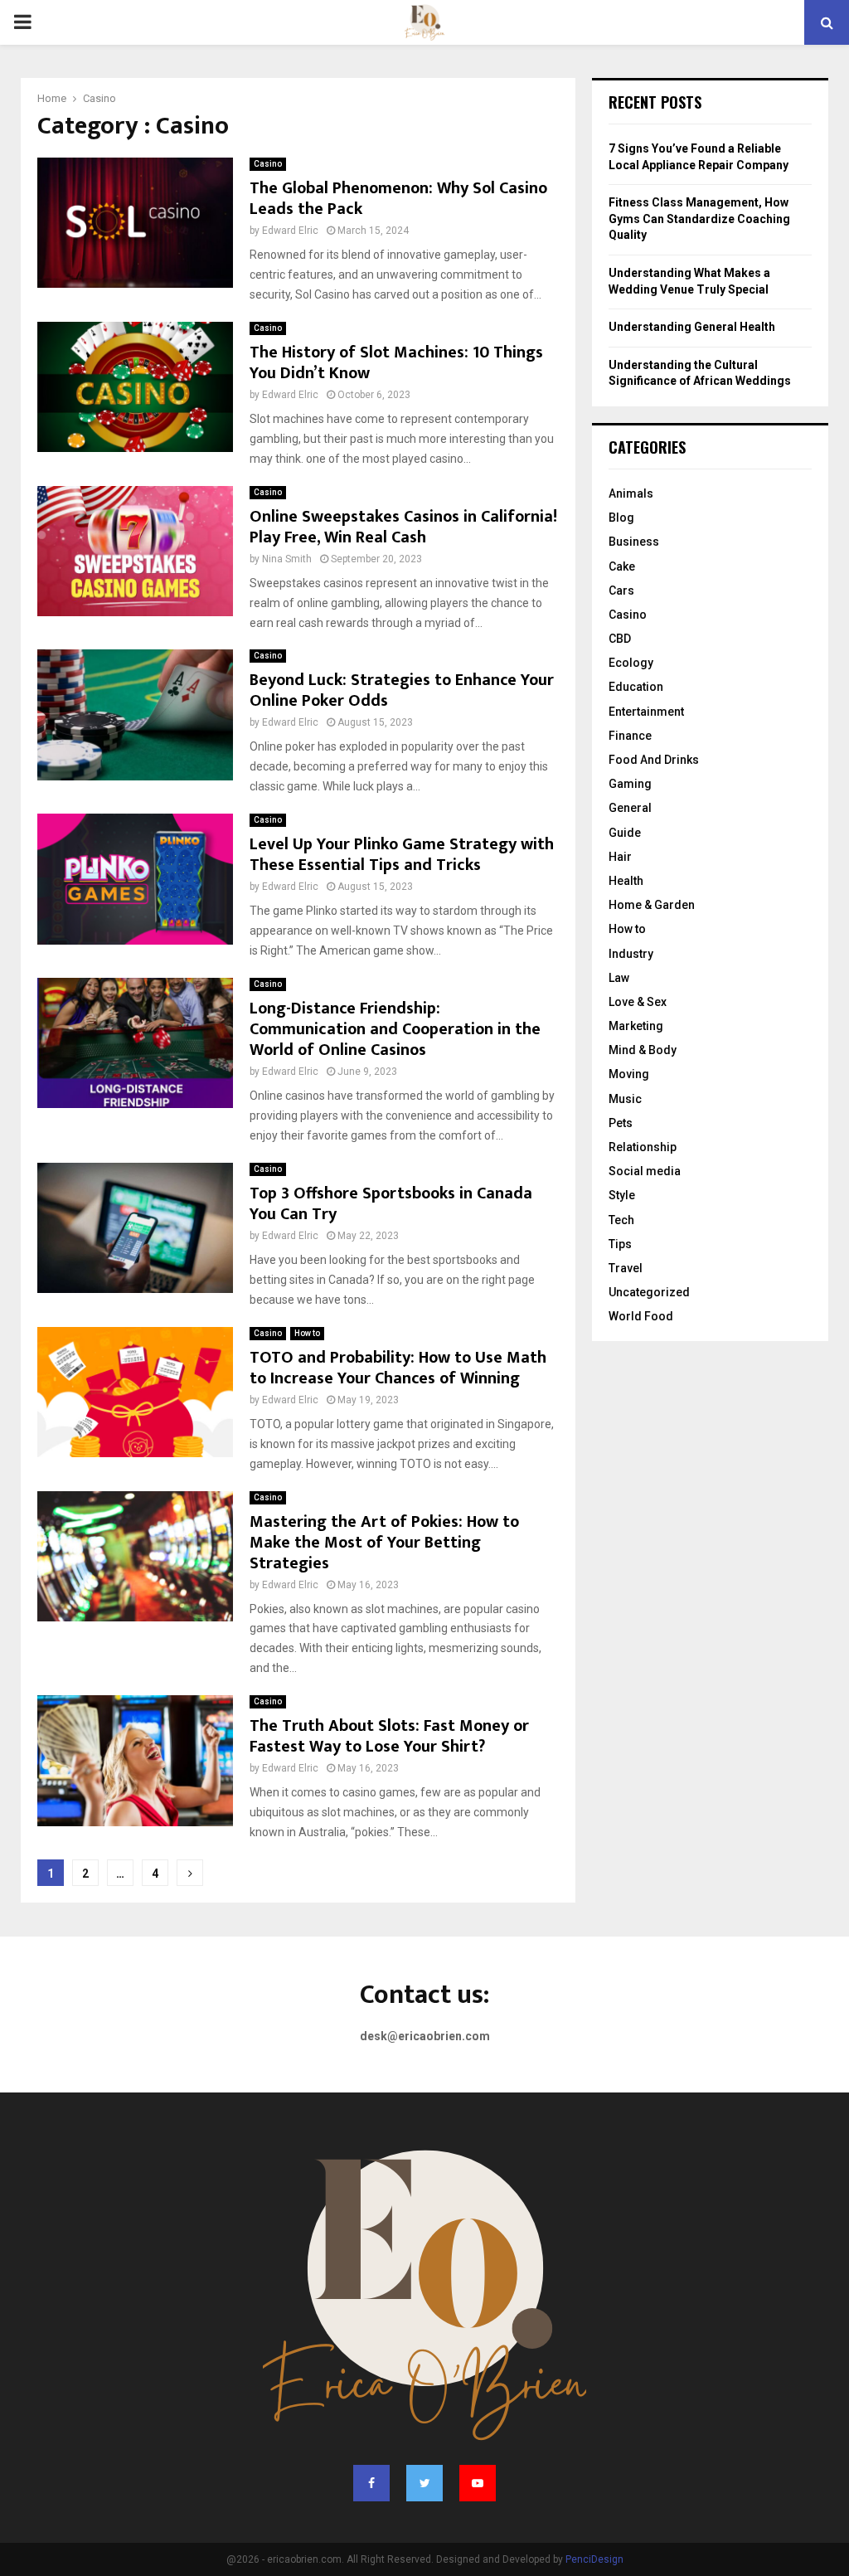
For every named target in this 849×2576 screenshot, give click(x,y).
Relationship (643, 1147)
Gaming (630, 784)
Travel (626, 1268)
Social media (645, 1171)
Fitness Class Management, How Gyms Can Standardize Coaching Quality (699, 219)
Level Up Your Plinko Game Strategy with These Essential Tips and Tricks (402, 855)
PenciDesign (594, 2559)
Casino (268, 164)
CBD (620, 639)
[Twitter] (424, 2483)
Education (636, 687)
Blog (621, 518)
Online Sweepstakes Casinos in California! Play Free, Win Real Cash (403, 527)
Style (622, 1195)
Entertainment (646, 712)
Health (626, 881)
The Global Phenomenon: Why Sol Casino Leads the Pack (398, 199)
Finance (630, 736)
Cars (621, 591)
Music (625, 1099)
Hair (620, 857)
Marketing (636, 1026)
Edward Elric (290, 231)
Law (619, 978)
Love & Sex (638, 1002)
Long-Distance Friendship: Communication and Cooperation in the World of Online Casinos (395, 1029)
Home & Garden (652, 905)
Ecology (631, 663)
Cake (622, 566)
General (630, 808)
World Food (641, 1316)
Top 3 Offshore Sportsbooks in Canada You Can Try (391, 1204)
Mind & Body (643, 1050)
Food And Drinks (654, 760)
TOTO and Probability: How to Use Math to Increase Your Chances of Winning (398, 1368)
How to (307, 1333)
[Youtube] (478, 2483)
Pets (621, 1123)
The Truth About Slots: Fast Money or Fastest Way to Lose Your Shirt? (389, 1736)
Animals (631, 493)
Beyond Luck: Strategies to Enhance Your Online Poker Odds (402, 690)
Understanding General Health (692, 327)
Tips (620, 1244)
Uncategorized (649, 1292)
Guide (625, 833)
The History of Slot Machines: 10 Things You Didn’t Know (396, 363)
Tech (621, 1220)
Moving (629, 1074)
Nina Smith (287, 559)
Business (634, 542)
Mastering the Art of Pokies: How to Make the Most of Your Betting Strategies (384, 1543)
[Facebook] (371, 2483)
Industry (631, 954)
